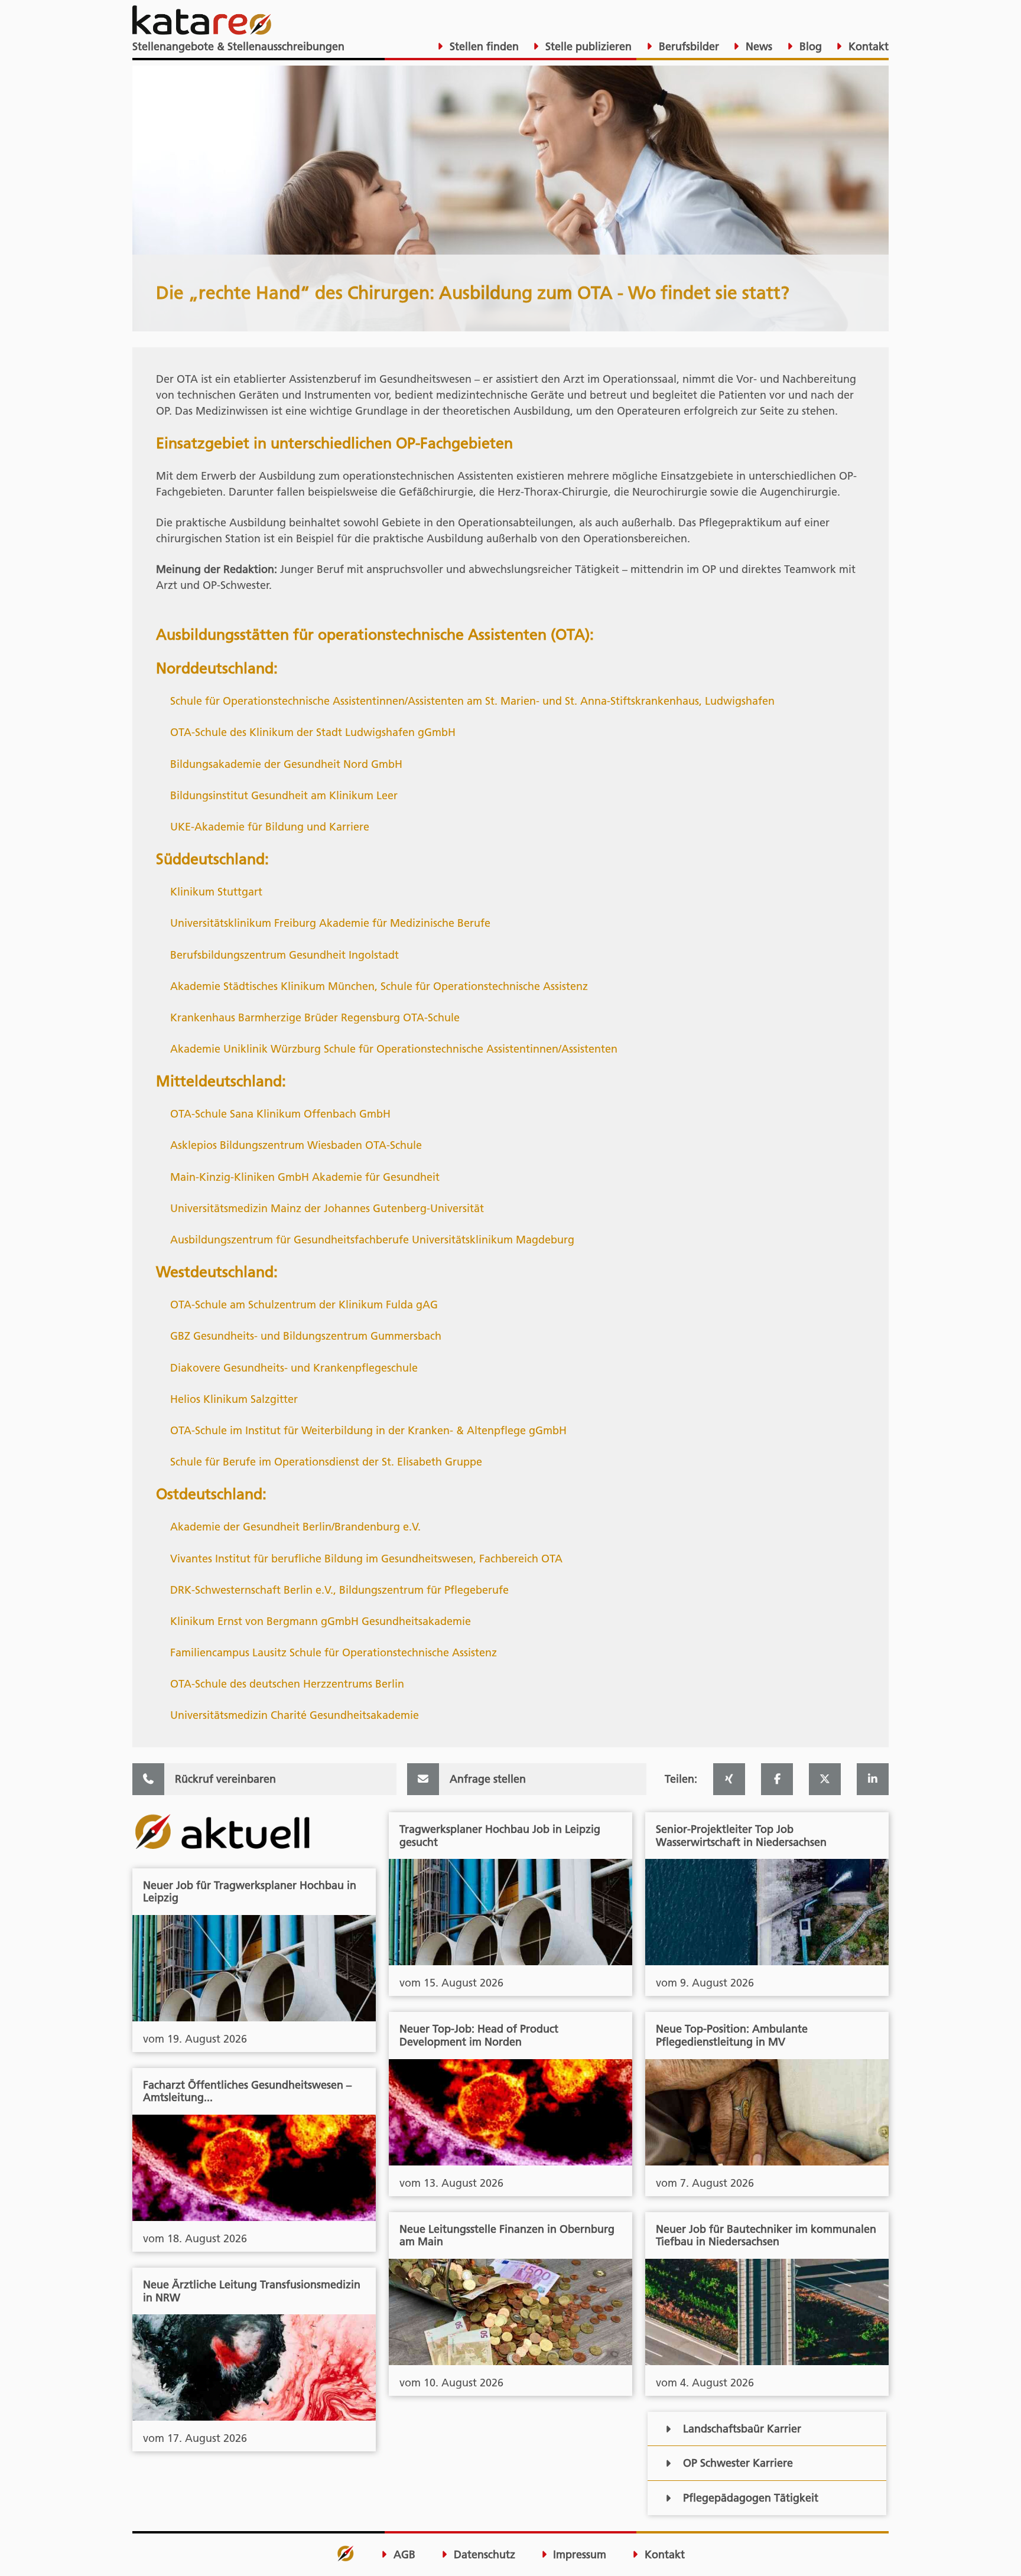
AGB (403, 2555)
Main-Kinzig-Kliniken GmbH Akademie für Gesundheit (305, 1177)
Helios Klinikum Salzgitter (234, 1399)
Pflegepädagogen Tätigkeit (751, 2498)
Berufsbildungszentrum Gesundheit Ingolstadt (284, 955)
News (757, 46)
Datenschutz (483, 2555)
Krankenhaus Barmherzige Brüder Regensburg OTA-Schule (315, 1017)
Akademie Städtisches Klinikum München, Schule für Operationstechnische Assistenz (379, 986)
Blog (809, 46)
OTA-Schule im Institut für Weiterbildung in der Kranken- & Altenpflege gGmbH (368, 1430)
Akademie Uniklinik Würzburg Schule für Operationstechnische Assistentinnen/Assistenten (394, 1049)
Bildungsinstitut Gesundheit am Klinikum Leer (284, 795)
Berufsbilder (687, 46)
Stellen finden (483, 46)
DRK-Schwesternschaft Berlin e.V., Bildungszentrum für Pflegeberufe (339, 1590)
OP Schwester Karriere (738, 2463)
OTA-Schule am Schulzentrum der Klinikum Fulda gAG (304, 1305)
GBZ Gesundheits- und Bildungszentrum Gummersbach (306, 1336)
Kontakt (867, 46)
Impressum (578, 2555)
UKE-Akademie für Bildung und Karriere (270, 827)
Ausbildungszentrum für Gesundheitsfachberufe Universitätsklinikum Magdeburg (372, 1240)
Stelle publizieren (587, 46)
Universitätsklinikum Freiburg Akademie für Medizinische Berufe (330, 923)
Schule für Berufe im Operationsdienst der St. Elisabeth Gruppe (326, 1462)
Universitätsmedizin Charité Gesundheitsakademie (295, 1715)
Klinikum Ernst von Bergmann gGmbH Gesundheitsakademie (321, 1621)
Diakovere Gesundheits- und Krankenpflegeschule (294, 1368)
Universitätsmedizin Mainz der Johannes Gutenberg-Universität (327, 1208)
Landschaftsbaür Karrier (742, 2429)
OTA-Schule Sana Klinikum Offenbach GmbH (280, 1114)
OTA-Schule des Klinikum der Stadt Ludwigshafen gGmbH (313, 732)
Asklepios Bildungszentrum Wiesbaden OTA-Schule (296, 1145)
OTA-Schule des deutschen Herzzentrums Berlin (287, 1684)
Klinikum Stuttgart (216, 892)
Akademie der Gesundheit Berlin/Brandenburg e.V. (295, 1527)
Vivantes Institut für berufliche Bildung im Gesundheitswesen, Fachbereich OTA (366, 1559)
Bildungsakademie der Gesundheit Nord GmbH (286, 764)
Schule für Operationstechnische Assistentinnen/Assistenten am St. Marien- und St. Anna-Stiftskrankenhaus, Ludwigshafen (472, 701)
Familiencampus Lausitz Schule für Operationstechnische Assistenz (334, 1652)
